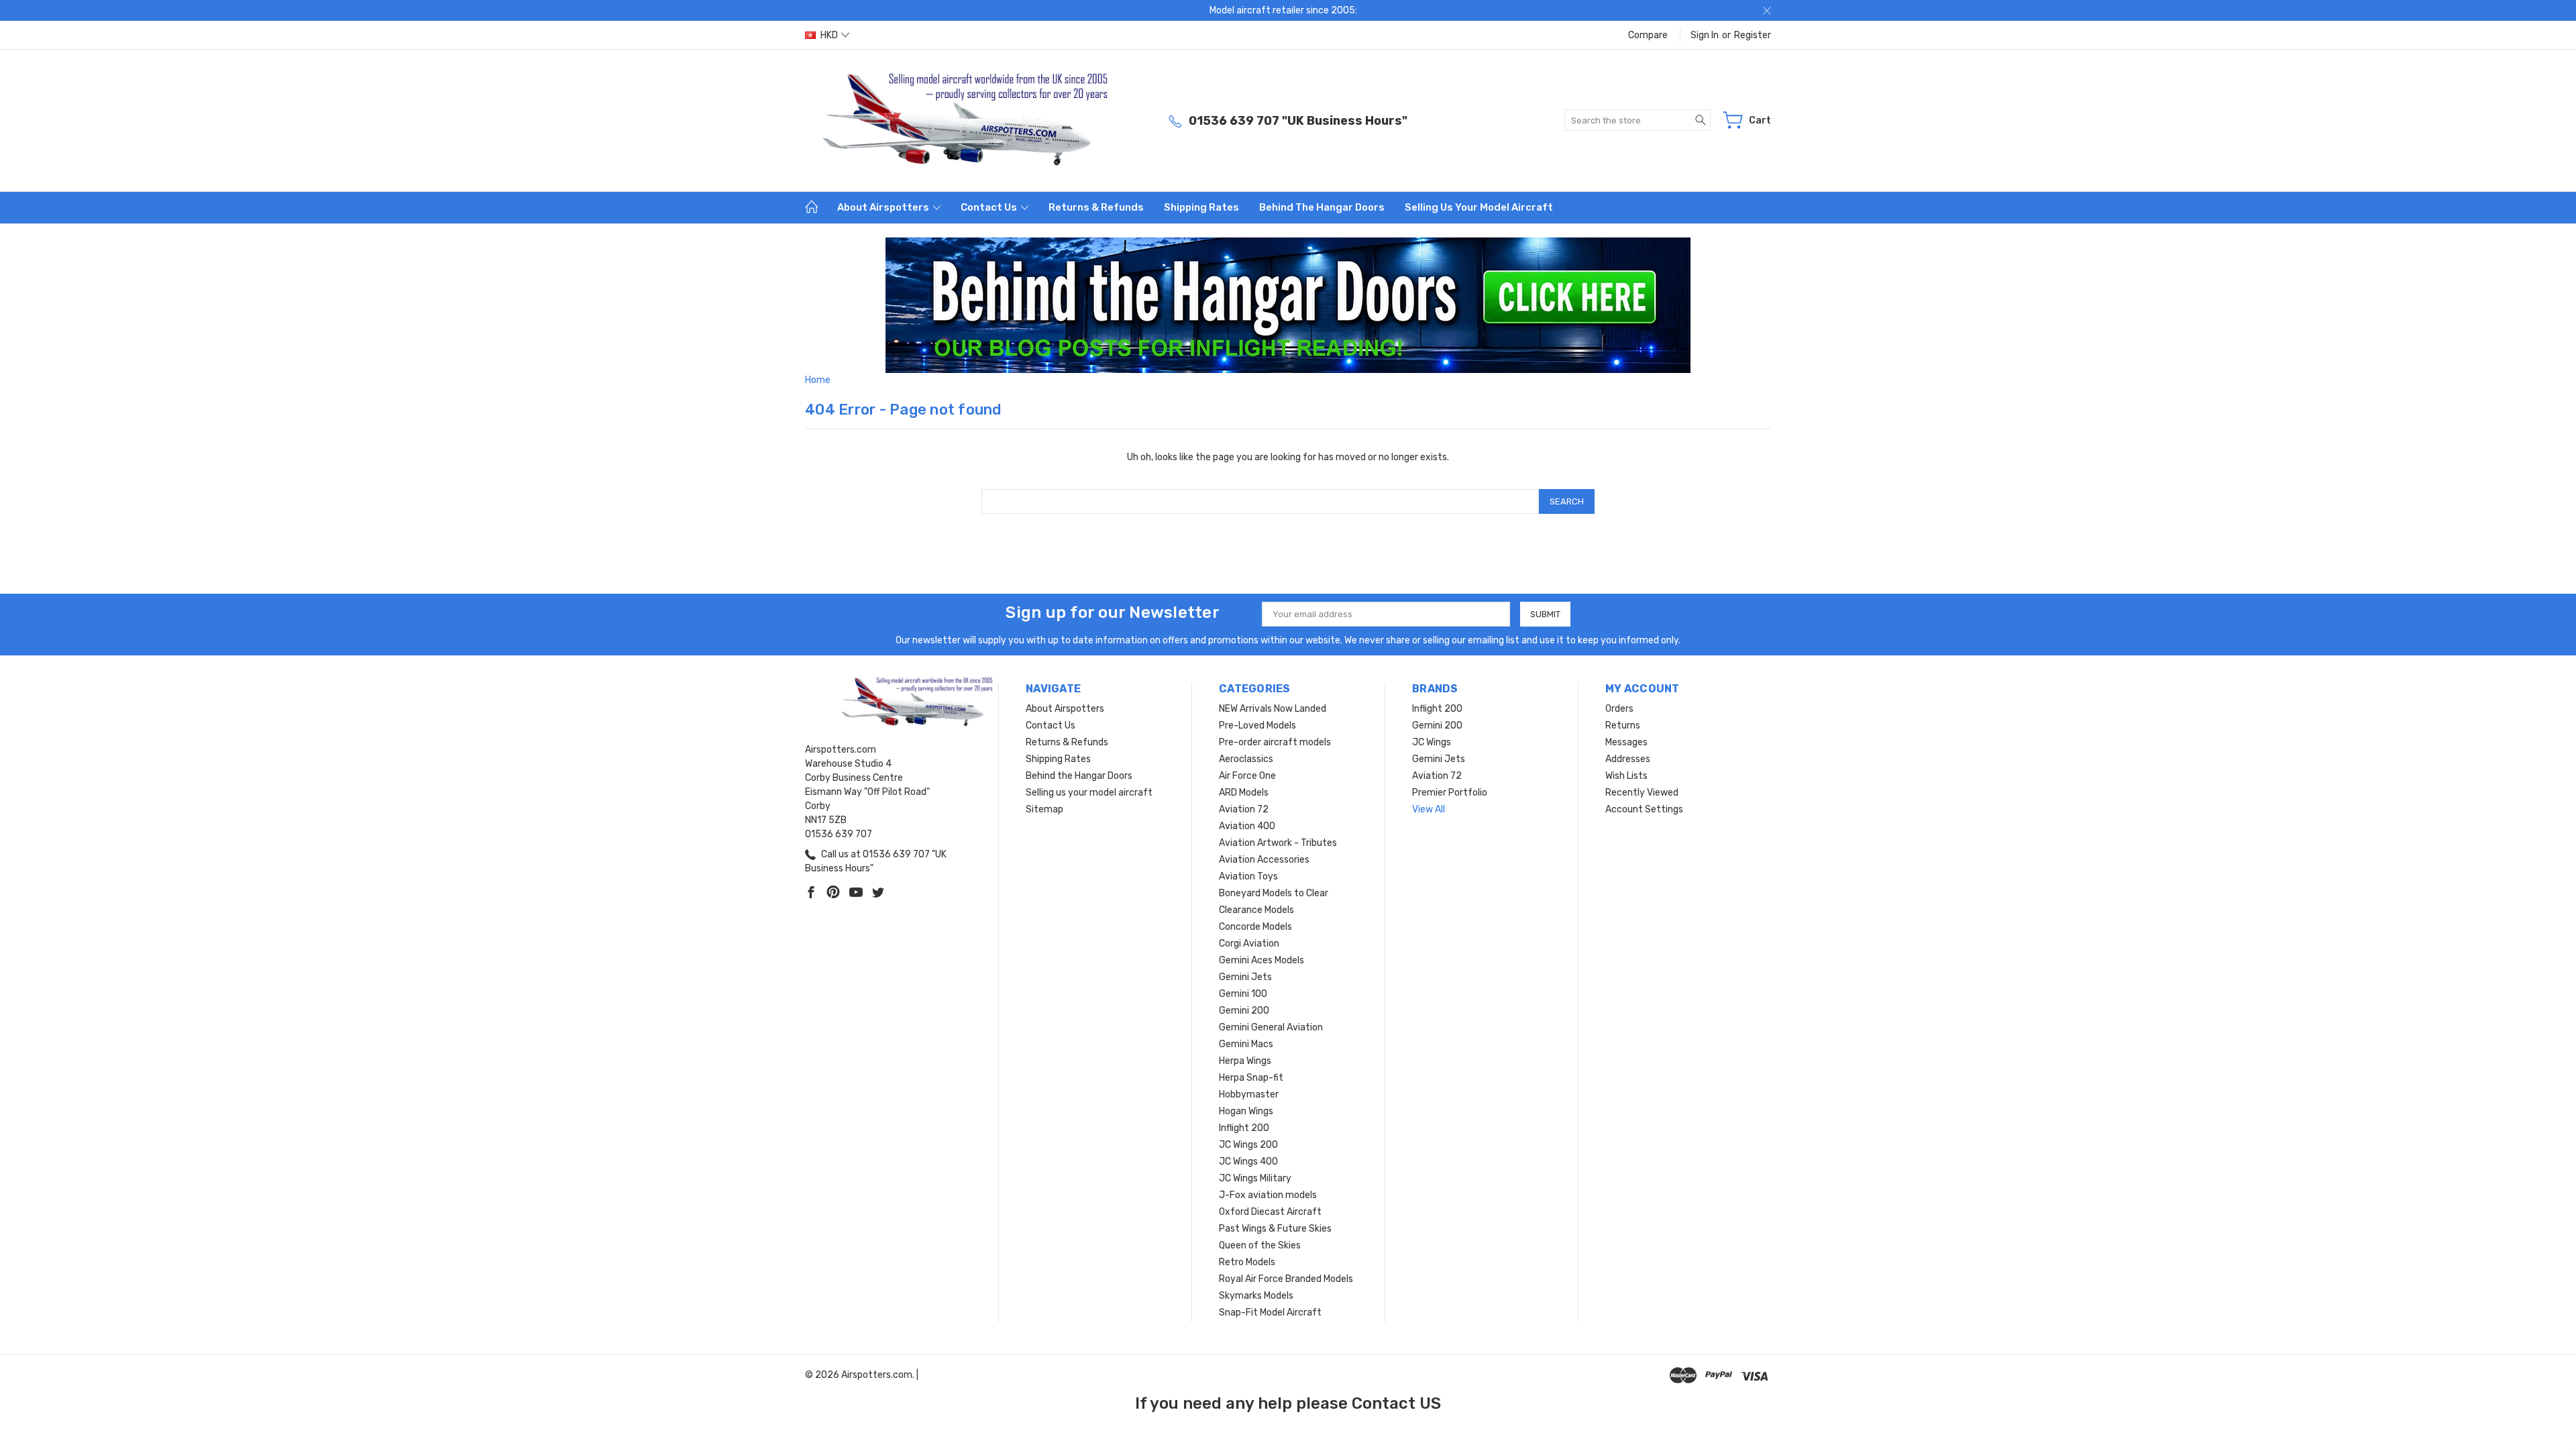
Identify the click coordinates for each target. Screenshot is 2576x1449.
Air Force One (1247, 776)
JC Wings (1432, 742)
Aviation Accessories (1264, 860)
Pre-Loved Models (1257, 726)
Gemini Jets (1245, 977)
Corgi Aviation (1249, 944)
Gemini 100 (1243, 994)
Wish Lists (1626, 776)
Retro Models (1247, 1262)
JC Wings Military (1255, 1178)
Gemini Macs (1246, 1044)
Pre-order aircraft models (1275, 742)
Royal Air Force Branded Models (1286, 1279)
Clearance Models (1256, 910)
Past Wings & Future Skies (1275, 1229)
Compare (1648, 35)
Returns (1623, 726)
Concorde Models (1255, 927)
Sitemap (1044, 809)
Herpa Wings (1245, 1061)
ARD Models (1244, 793)
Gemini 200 (1244, 1011)
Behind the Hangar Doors (1322, 207)
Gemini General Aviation (1271, 1027)
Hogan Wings (1246, 1111)
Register (1753, 35)
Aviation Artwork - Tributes (1278, 843)
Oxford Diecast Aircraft (1270, 1212)
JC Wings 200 (1248, 1145)
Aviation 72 (1244, 809)
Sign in (1705, 35)
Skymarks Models (1256, 1296)
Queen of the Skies (1260, 1245)
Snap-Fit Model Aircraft (1270, 1312)
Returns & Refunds (1096, 207)
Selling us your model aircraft (1479, 207)
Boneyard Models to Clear (1274, 893)
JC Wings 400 (1248, 1162)
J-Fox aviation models (1268, 1195)
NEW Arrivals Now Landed (1273, 709)
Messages (1626, 742)
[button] (1288, 305)
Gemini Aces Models (1262, 960)
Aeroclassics (1246, 759)
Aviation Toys (1248, 876)
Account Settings (1644, 809)
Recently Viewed (1642, 793)
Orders (1619, 709)
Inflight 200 (1244, 1128)
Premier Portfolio (1450, 793)
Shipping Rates (1201, 207)
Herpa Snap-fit (1251, 1078)
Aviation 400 (1247, 826)
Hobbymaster (1249, 1094)
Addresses (1628, 759)
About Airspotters (884, 207)
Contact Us (990, 207)
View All (1429, 809)
